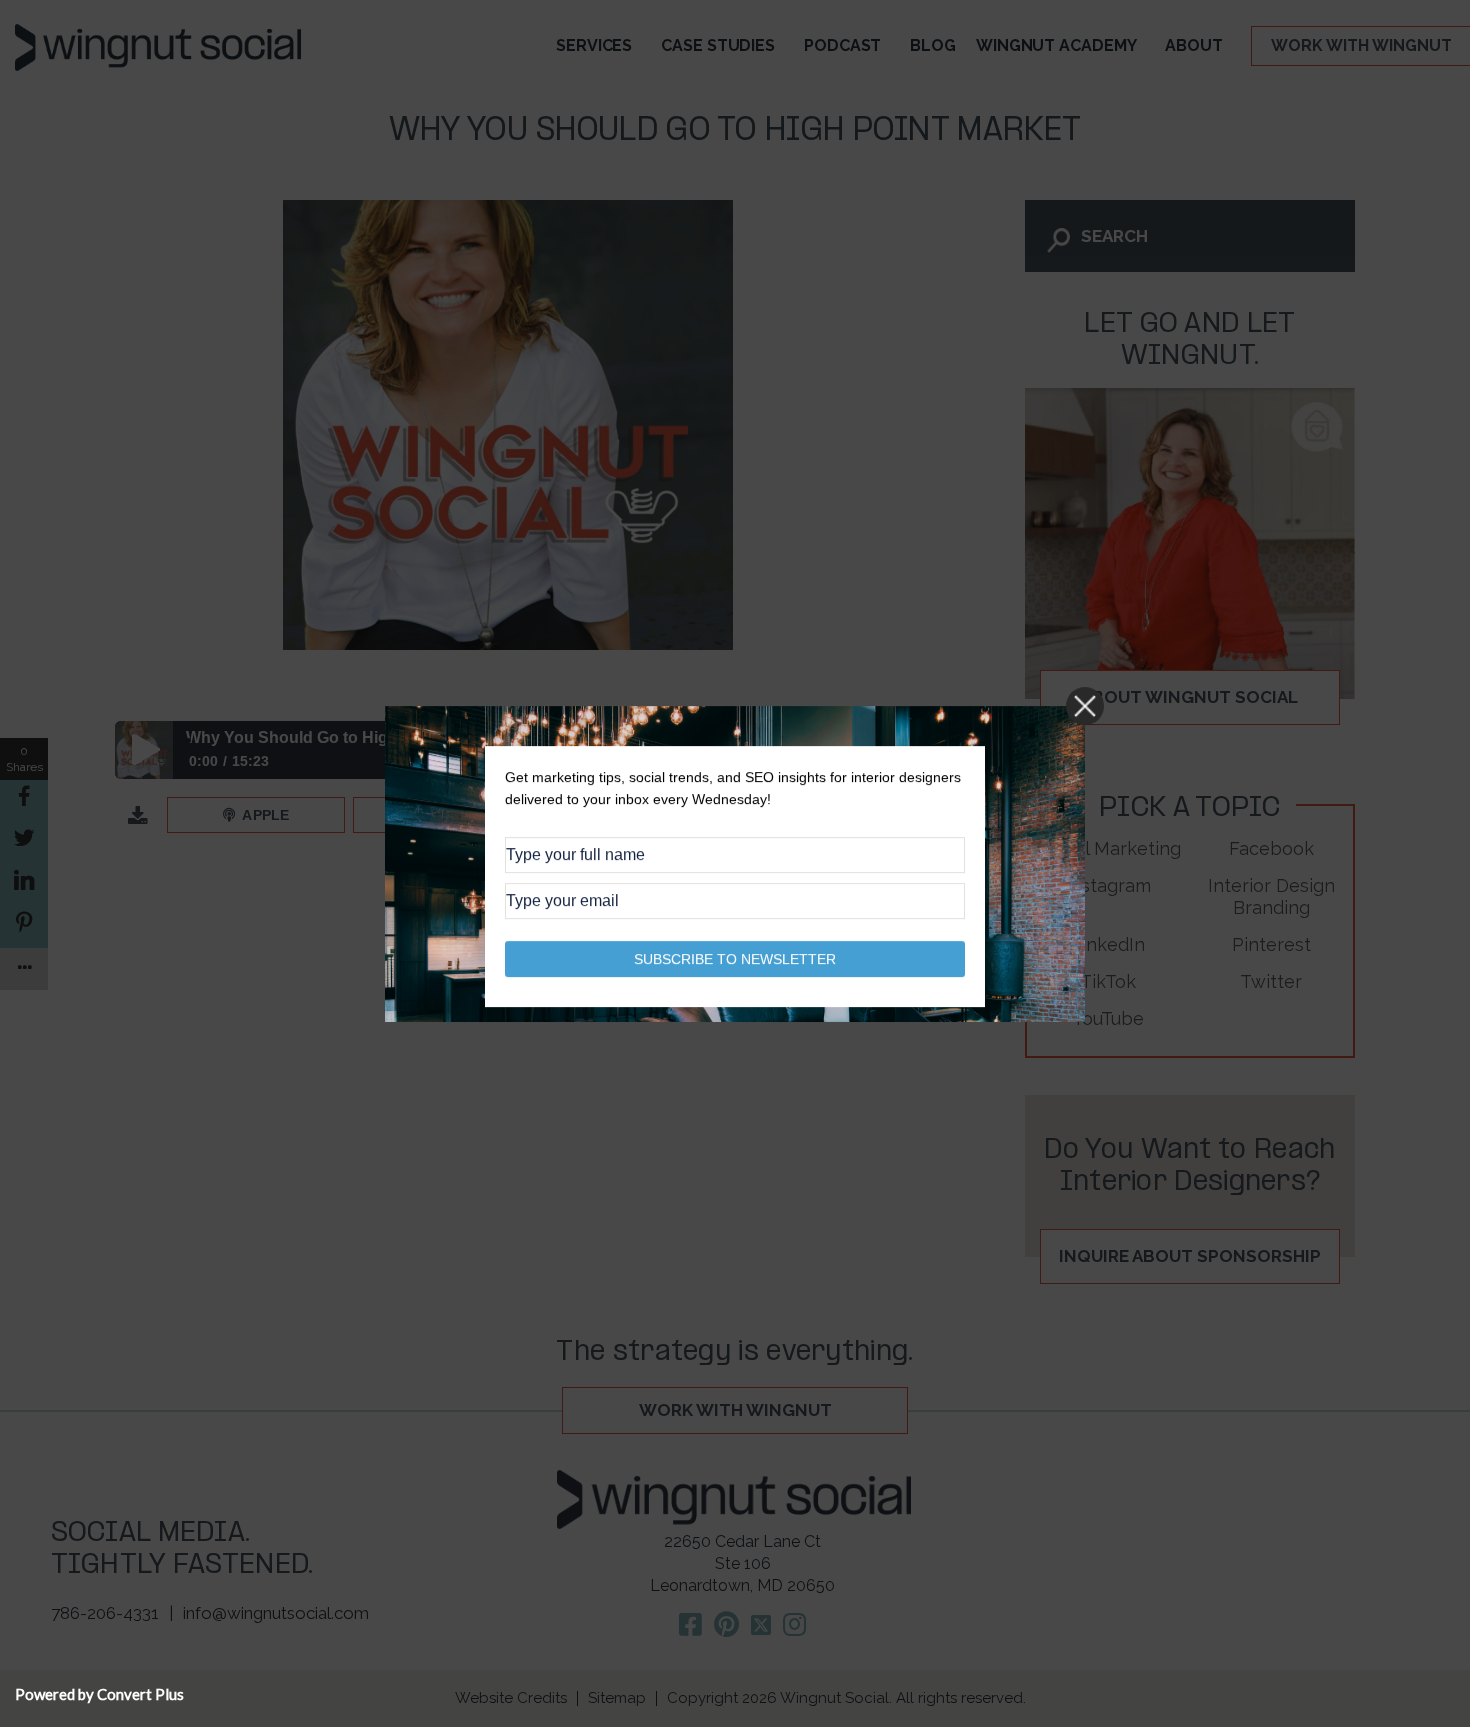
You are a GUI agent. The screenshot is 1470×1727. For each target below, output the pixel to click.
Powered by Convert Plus (99, 1694)
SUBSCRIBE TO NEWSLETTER (735, 958)
